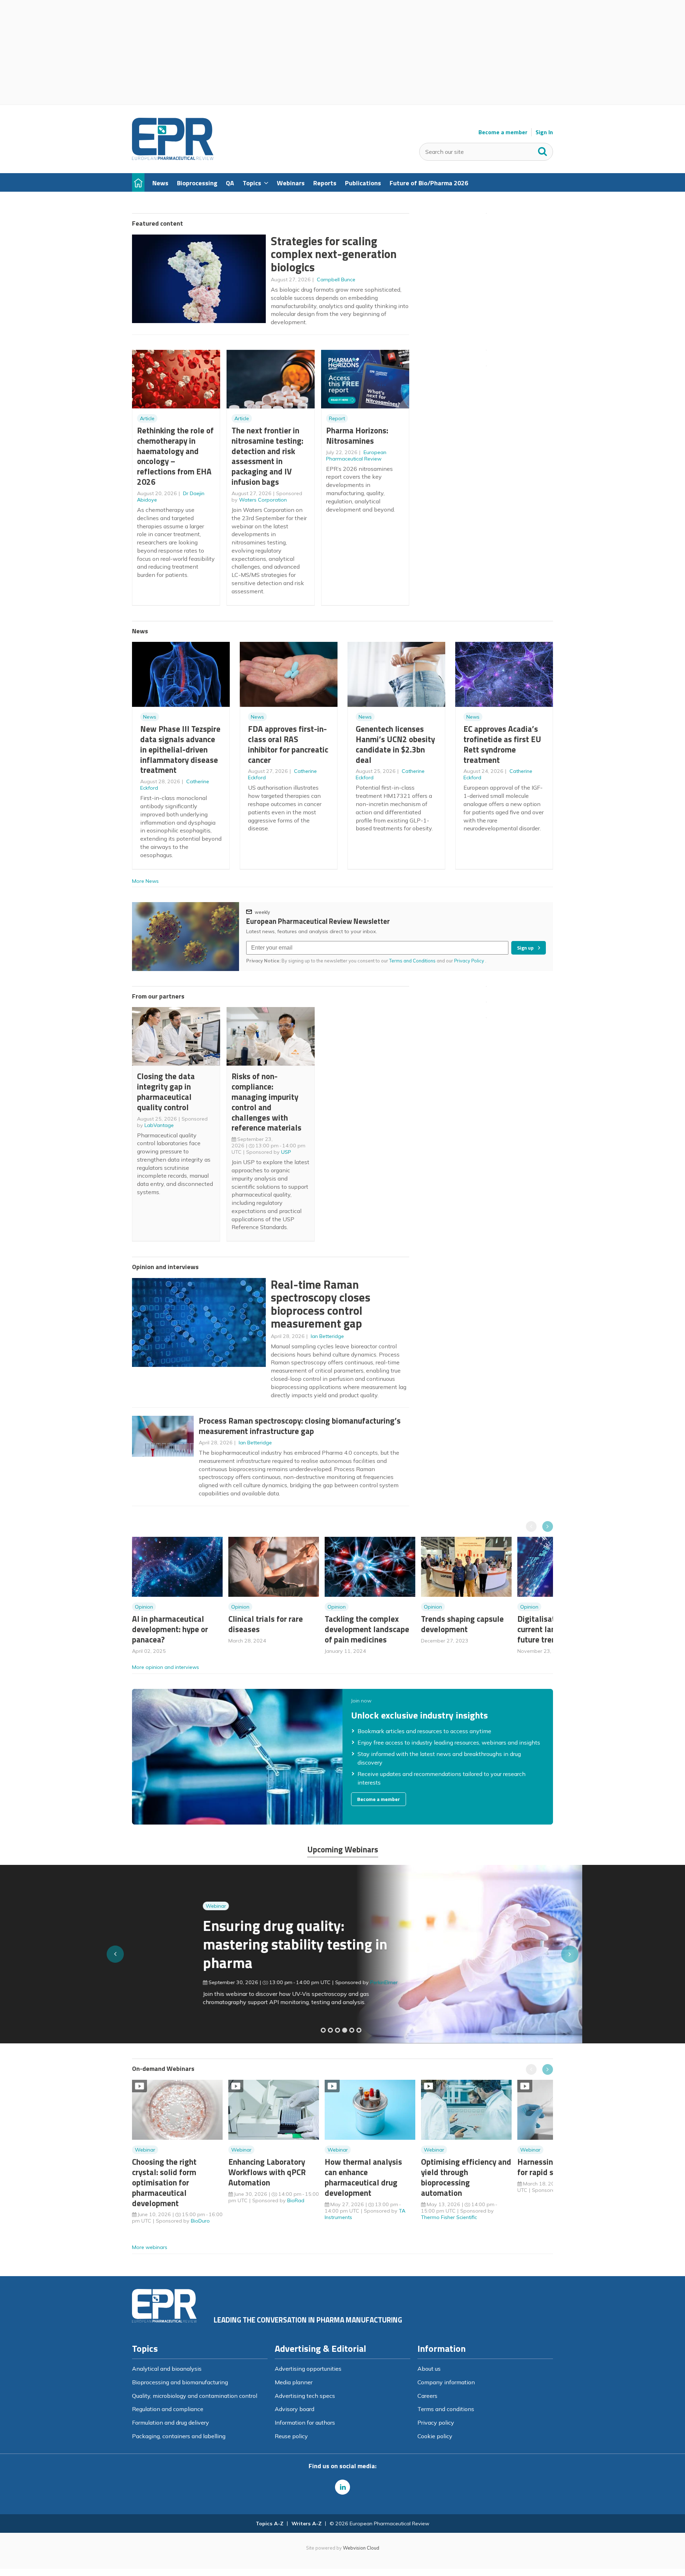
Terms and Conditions (412, 961)
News (150, 717)
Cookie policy (435, 2436)
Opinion (144, 1607)
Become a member (503, 132)
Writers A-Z (306, 2524)
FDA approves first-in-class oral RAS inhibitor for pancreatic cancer (288, 744)
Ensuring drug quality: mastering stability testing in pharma (224, 1944)
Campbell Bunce (336, 280)
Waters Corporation (263, 500)
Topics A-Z (270, 2524)
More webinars (150, 2247)
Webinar (145, 1906)
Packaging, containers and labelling (179, 2436)
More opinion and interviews (166, 1667)
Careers (427, 2396)
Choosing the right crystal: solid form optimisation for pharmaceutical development (164, 2182)
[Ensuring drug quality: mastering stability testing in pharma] (345, 2030)
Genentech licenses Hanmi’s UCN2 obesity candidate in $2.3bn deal (395, 744)
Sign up (525, 948)
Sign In (544, 132)
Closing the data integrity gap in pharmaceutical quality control (166, 1091)
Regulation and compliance (168, 2409)
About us (429, 2369)
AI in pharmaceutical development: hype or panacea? (170, 1629)
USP (286, 1152)
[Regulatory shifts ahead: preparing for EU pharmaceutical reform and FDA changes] (330, 2030)
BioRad (296, 2200)
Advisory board (295, 2409)
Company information (446, 2382)
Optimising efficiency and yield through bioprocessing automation (466, 2177)
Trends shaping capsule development (462, 1624)
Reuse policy (291, 2436)
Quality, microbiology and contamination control (195, 2396)
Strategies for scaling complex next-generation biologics (334, 254)
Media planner (294, 2382)
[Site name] (173, 158)
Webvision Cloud (361, 2548)
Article (147, 418)
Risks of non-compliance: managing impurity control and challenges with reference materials (267, 1102)
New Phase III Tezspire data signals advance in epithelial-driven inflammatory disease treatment (180, 749)
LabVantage (159, 1125)
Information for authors (305, 2422)
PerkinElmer (313, 1982)
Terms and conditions (446, 2409)
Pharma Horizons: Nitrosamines (357, 436)
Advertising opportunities (308, 2369)
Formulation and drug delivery (171, 2422)
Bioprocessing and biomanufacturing (180, 2382)
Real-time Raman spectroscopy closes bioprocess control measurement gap (321, 1304)
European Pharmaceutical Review (356, 456)
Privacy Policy (470, 961)
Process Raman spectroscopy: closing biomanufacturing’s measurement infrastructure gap (300, 1426)
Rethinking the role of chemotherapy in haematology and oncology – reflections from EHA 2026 (175, 456)
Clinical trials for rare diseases (266, 1624)
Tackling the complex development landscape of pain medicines (367, 1629)
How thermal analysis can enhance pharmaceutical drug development (363, 2177)
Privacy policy (436, 2422)
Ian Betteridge (327, 1336)
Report (337, 418)
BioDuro (200, 2221)
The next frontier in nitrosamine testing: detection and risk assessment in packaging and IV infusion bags (267, 456)
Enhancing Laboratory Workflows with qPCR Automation (267, 2172)
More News (145, 881)
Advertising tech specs (305, 2396)
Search (543, 150)
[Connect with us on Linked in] (342, 2487)
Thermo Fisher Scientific (449, 2217)
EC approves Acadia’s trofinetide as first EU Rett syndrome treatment (502, 744)
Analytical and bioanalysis (167, 2369)
